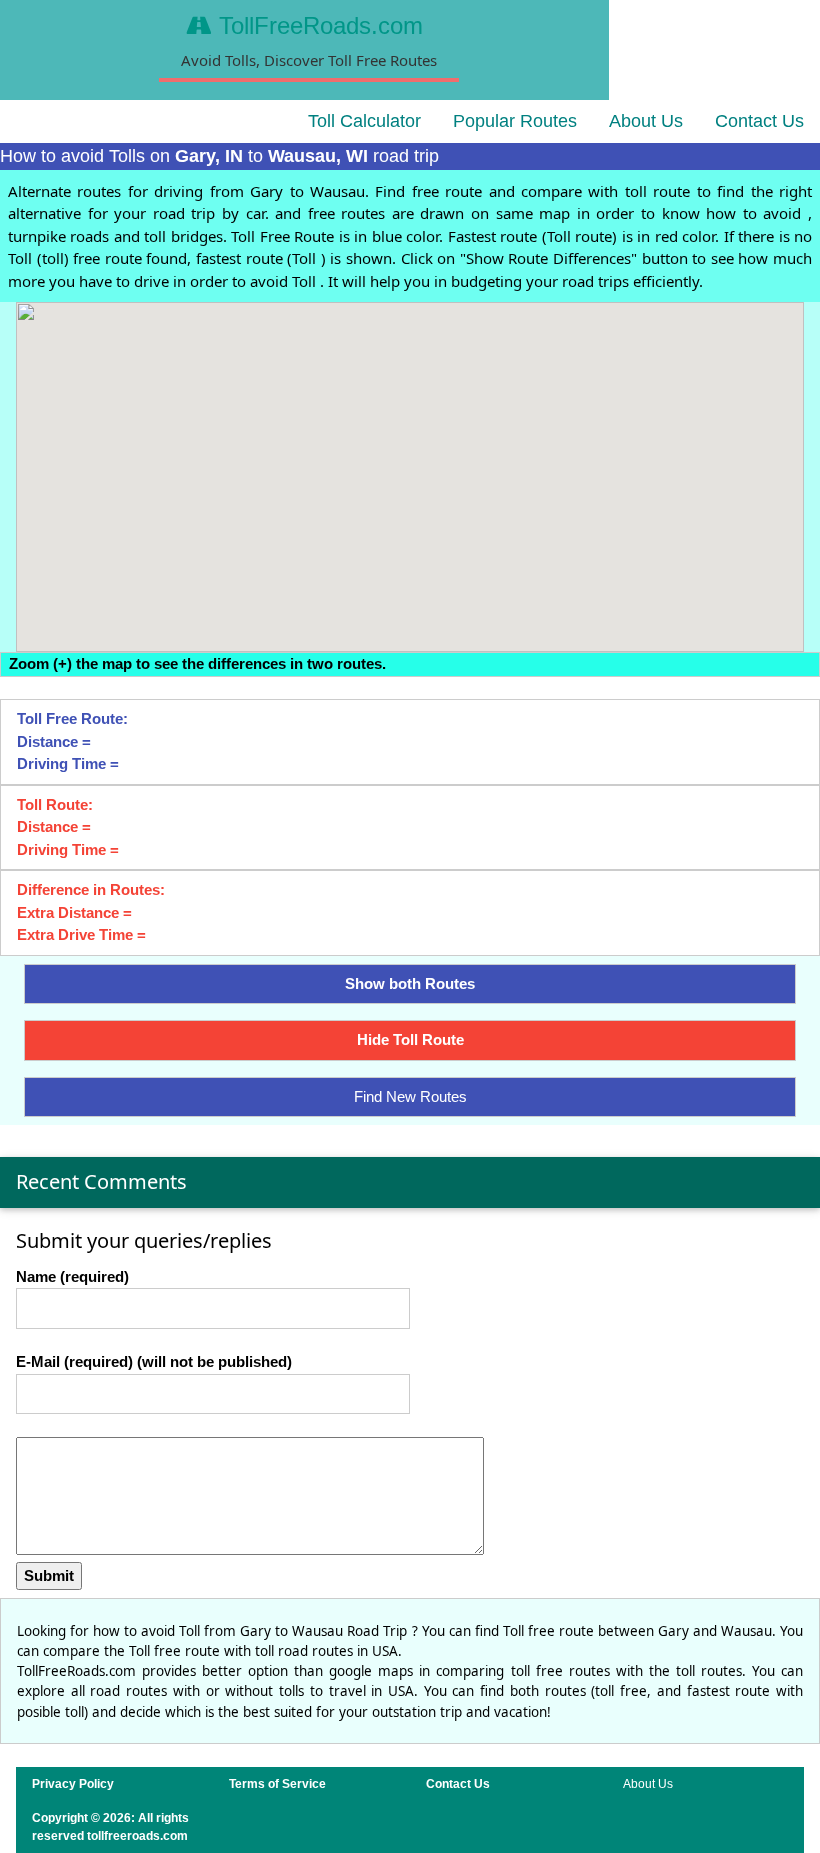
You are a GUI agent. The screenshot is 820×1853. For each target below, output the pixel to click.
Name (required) (72, 1276)
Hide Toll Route (410, 1039)
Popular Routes (515, 121)
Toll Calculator (364, 121)
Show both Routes (410, 983)
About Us (646, 121)
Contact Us (759, 121)
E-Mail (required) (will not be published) (154, 1361)
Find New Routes (410, 1096)
